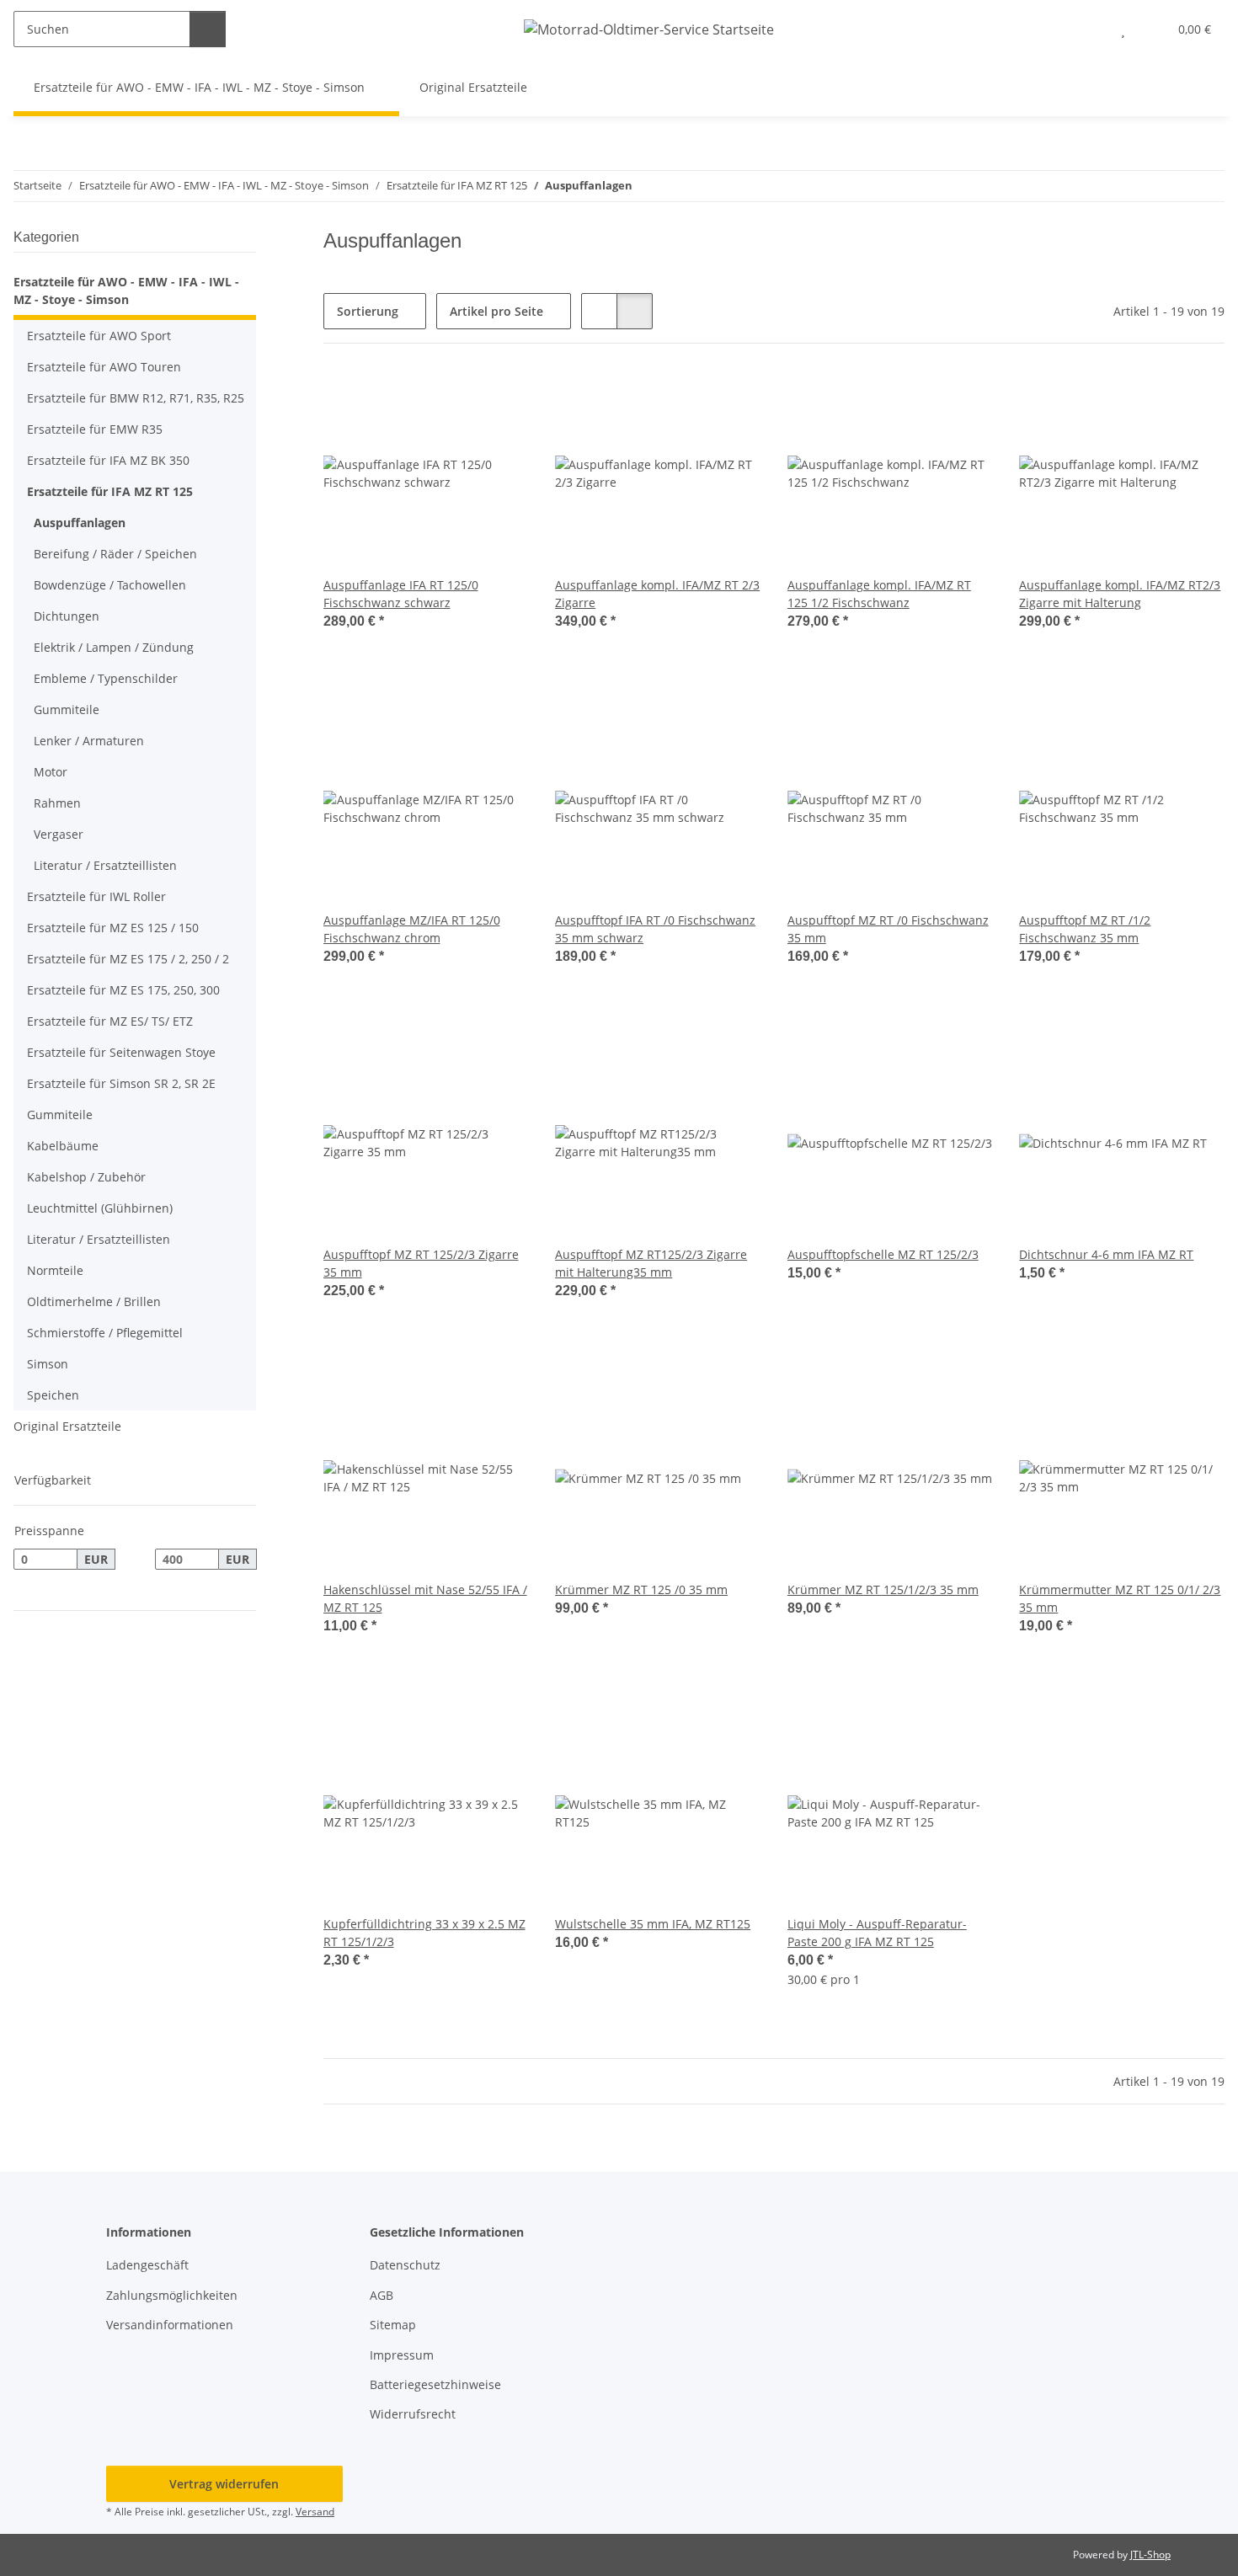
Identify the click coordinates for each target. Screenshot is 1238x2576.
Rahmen (57, 803)
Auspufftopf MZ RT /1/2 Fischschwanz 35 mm (1085, 929)
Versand (315, 2512)
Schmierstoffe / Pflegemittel (105, 1333)
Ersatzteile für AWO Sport (99, 336)
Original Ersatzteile (67, 1426)
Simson (48, 1364)
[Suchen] (208, 29)
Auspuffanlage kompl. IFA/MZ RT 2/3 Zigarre (657, 594)
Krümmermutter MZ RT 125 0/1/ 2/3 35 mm (1120, 1598)
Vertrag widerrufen (224, 2484)
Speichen (53, 1395)
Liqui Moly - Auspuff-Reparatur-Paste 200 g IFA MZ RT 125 (877, 1933)
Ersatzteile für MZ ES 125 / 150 (113, 928)
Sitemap (393, 2325)
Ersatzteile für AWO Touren (104, 367)
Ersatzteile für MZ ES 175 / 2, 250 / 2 (128, 959)
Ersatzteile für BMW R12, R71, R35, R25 (136, 398)
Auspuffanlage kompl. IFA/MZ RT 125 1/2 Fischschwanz (879, 594)
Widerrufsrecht (413, 2414)
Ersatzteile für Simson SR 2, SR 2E (121, 1083)
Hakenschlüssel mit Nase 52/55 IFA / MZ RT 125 (425, 1598)
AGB (382, 2295)
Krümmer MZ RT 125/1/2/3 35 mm (883, 1589)
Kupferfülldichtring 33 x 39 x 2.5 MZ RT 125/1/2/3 (424, 1933)
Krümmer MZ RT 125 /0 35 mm (641, 1589)
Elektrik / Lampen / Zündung (114, 647)
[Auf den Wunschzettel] (499, 399)
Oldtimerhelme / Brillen (94, 1301)
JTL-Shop (1150, 2555)
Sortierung (368, 311)
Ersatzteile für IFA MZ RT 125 (110, 491)
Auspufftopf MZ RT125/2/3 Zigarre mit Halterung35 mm (651, 1263)
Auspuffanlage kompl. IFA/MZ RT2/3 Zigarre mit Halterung (1120, 594)
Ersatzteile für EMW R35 (95, 429)
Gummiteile (67, 709)
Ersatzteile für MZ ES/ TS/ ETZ (110, 1021)
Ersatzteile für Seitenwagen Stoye (121, 1052)
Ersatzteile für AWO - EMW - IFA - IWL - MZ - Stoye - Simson (126, 291)
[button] (1089, 29)
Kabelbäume (63, 1146)
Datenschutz (405, 2265)
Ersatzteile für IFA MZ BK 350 (108, 460)
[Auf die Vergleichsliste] (456, 399)
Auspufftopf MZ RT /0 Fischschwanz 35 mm (888, 929)
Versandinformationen (170, 2325)
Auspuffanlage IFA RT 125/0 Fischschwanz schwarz (401, 594)
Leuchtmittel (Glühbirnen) (100, 1208)
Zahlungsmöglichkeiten (172, 2295)
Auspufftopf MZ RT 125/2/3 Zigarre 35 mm (421, 1263)
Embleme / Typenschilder (106, 678)
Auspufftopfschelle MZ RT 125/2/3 (883, 1254)
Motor (51, 772)
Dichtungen (67, 616)
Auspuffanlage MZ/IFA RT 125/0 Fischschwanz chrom (412, 929)
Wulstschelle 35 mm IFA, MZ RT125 (653, 1924)
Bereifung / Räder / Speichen (115, 554)
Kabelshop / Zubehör (86, 1177)
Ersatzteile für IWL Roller (96, 896)
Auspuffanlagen (80, 523)
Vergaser (59, 834)
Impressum (402, 2355)
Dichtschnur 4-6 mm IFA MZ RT (1106, 1254)
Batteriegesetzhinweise (435, 2384)
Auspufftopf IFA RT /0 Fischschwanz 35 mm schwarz (655, 929)
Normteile (55, 1270)
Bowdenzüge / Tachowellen (110, 585)
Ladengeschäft (147, 2265)
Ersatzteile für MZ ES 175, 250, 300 (123, 990)
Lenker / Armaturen (89, 741)
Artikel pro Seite (496, 311)
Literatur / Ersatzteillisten (105, 865)
